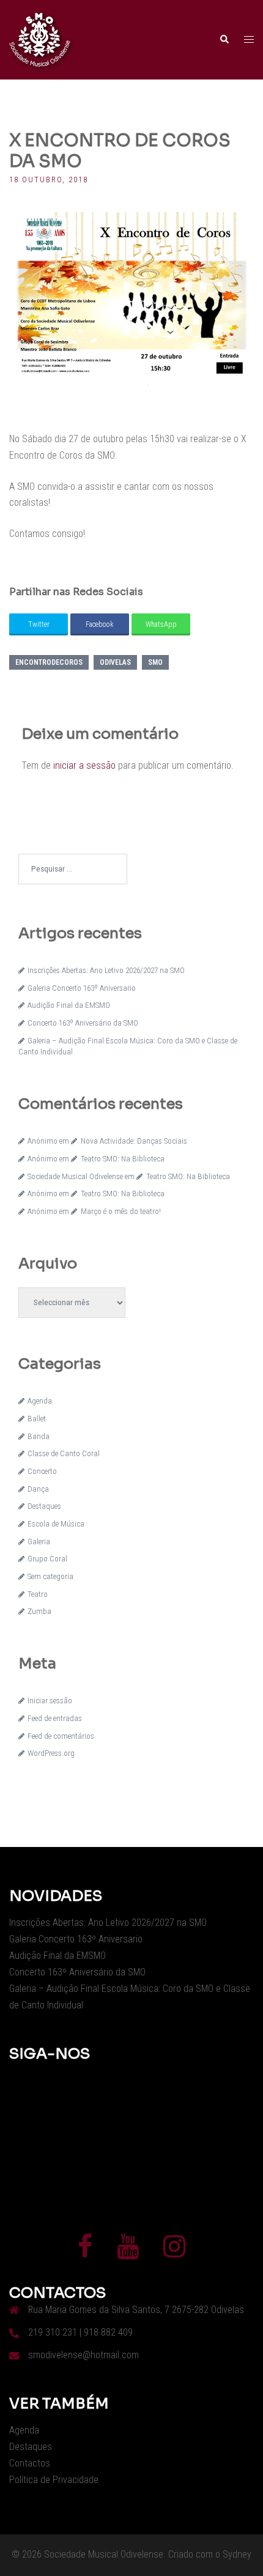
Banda (39, 1436)
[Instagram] (174, 2252)
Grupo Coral (47, 1559)
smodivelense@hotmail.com (83, 2355)
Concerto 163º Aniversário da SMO (83, 1023)
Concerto (42, 1471)
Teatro (38, 1594)
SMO (155, 662)
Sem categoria (50, 1576)
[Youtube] (128, 2252)
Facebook (100, 624)
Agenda (40, 1401)
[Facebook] (85, 2252)
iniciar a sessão (84, 765)
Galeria (39, 1542)
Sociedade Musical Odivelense (75, 1176)
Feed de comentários (61, 1736)
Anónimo (43, 1141)
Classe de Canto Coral (64, 1453)
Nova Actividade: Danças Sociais (134, 1141)
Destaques (44, 1506)
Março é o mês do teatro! (120, 1211)
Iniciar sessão (50, 1701)
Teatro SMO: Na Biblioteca (122, 1159)
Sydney (237, 2554)
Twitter (39, 624)
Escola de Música (56, 1524)
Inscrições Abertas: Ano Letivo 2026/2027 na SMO (106, 970)
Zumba (39, 1611)
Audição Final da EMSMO (69, 1005)
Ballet (37, 1419)
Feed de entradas (55, 1718)
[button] (224, 40)
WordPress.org (51, 1753)
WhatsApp (161, 624)
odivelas (115, 662)
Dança (38, 1489)
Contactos (30, 2463)
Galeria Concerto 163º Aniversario (82, 988)
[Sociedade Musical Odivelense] (40, 39)
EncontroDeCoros (49, 662)
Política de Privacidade (54, 2480)
